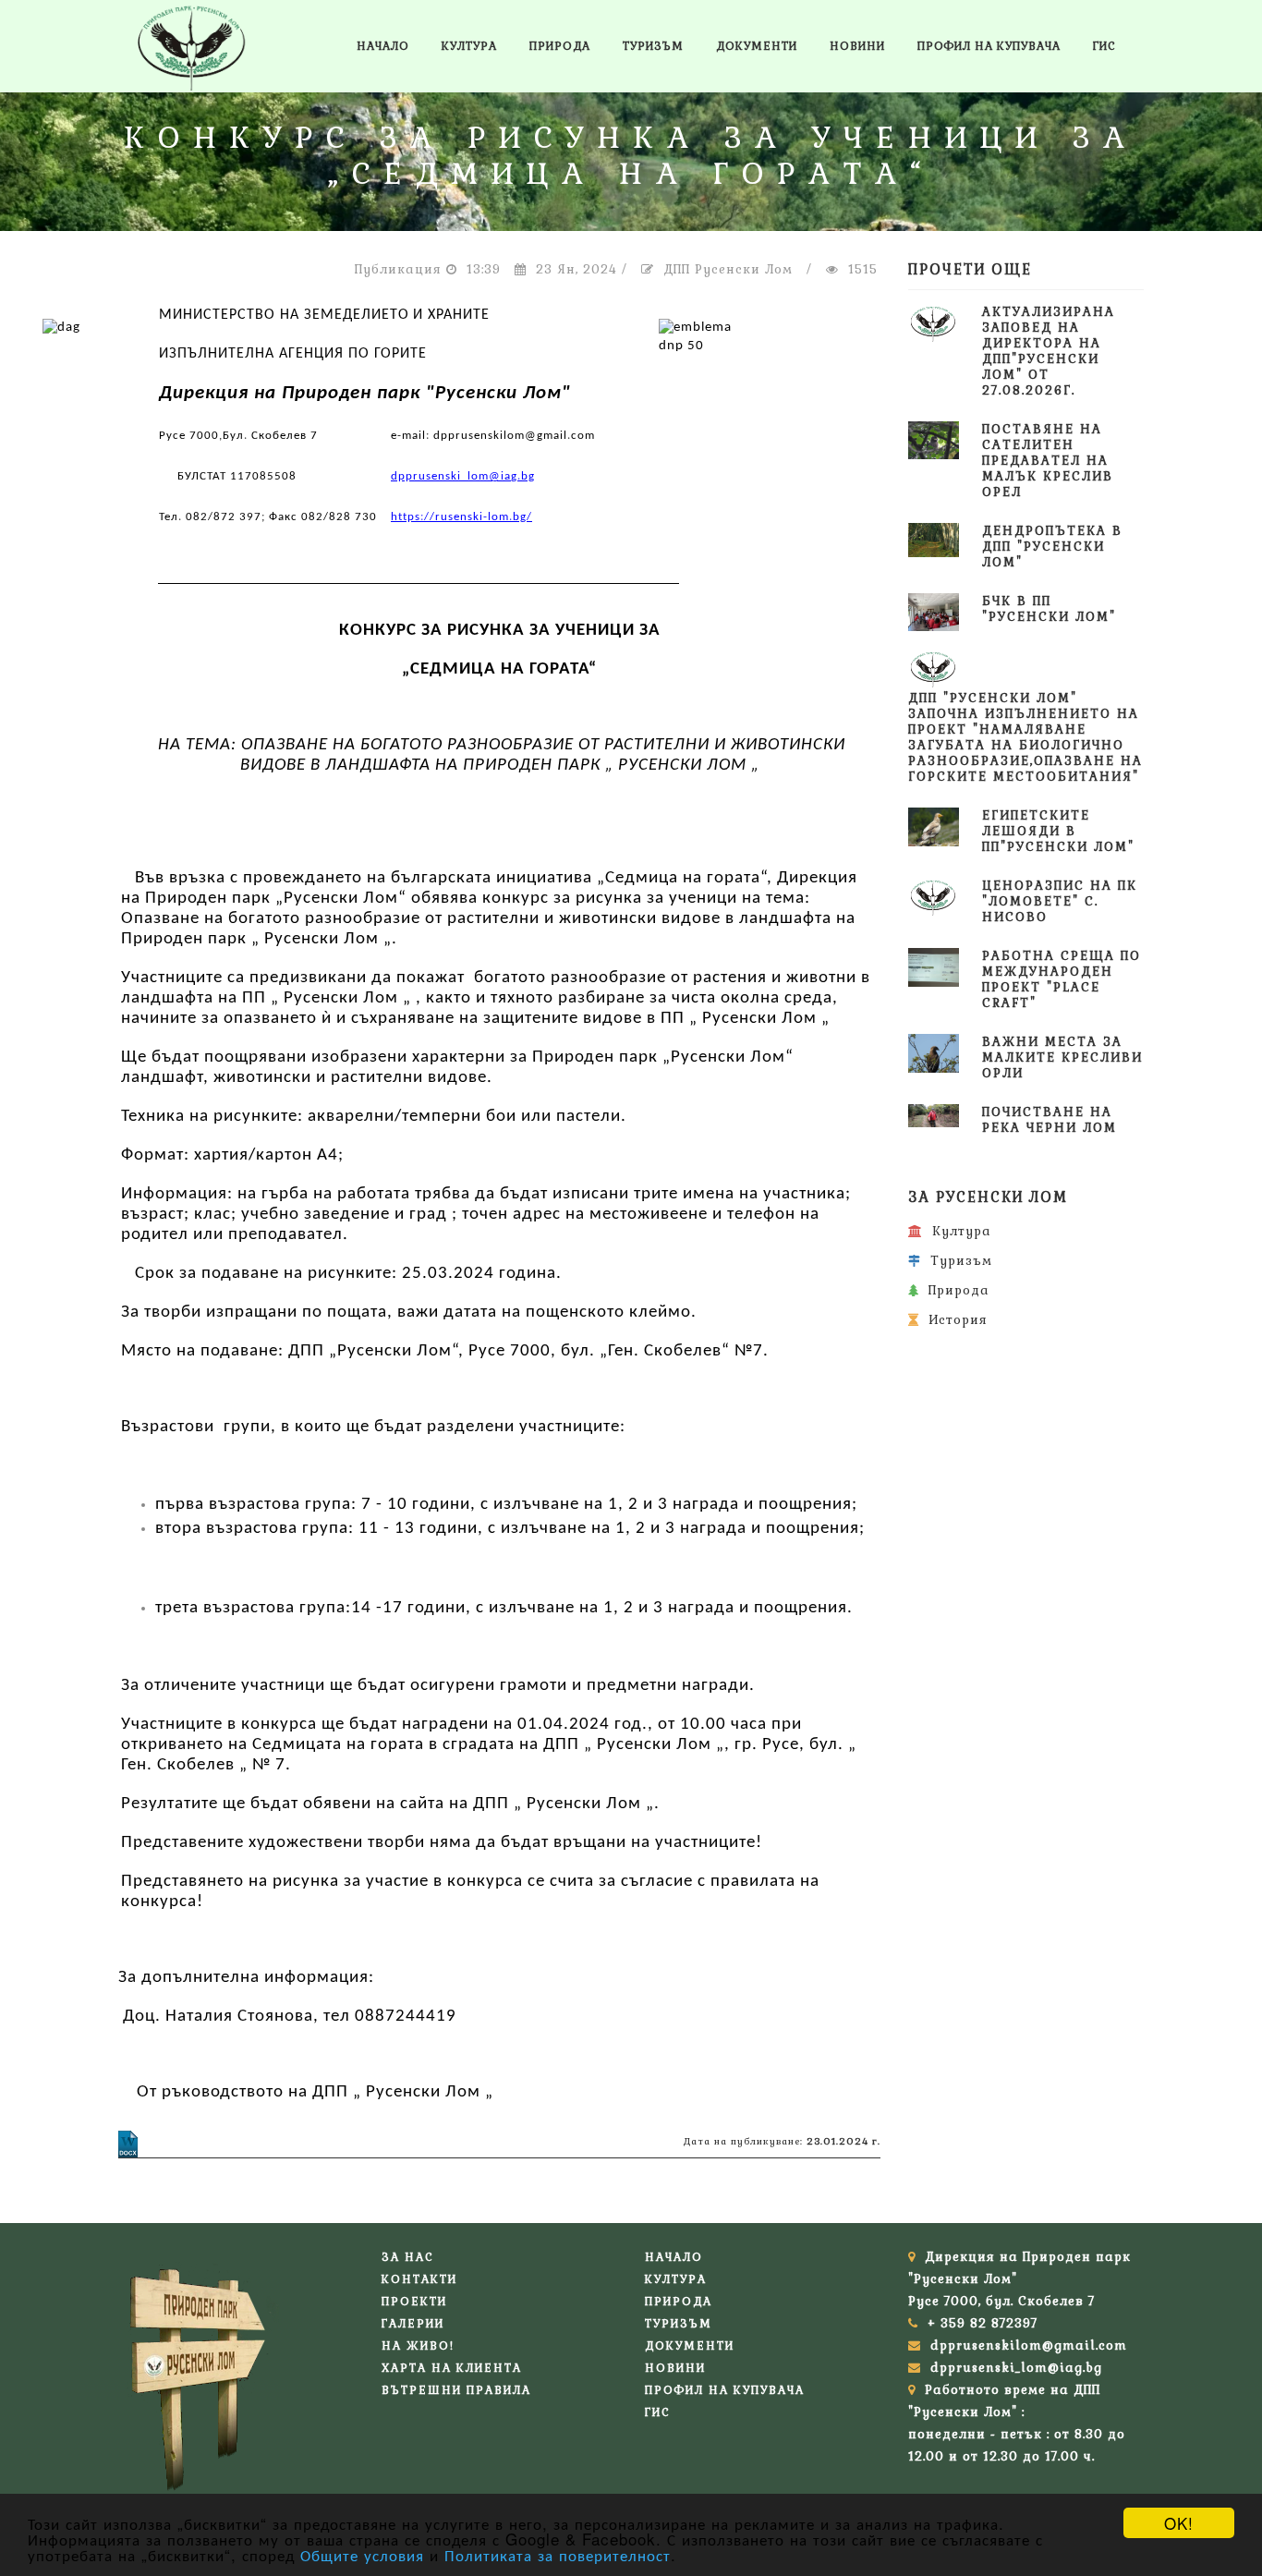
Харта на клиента (452, 2368)
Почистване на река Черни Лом (1050, 1120)
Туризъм (653, 46)
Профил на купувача (989, 46)
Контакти (419, 2279)
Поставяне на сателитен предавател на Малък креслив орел (1048, 461)
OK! (1179, 2523)
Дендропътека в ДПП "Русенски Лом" (1052, 547)
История (953, 1320)
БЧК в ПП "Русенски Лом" (1049, 609)
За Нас (408, 2257)
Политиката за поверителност (558, 2554)
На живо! (418, 2346)
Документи (757, 46)
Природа (560, 46)
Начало (383, 46)
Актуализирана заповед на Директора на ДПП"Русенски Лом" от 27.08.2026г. (1049, 351)
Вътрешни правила (456, 2390)
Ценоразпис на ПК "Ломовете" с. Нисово (1060, 901)
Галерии (413, 2324)
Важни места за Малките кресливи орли (1062, 1057)
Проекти (414, 2302)
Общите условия (362, 2554)
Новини (857, 46)
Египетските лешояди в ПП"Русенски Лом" (1058, 831)
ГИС (1104, 46)
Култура (469, 46)
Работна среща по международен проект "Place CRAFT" (1062, 979)
